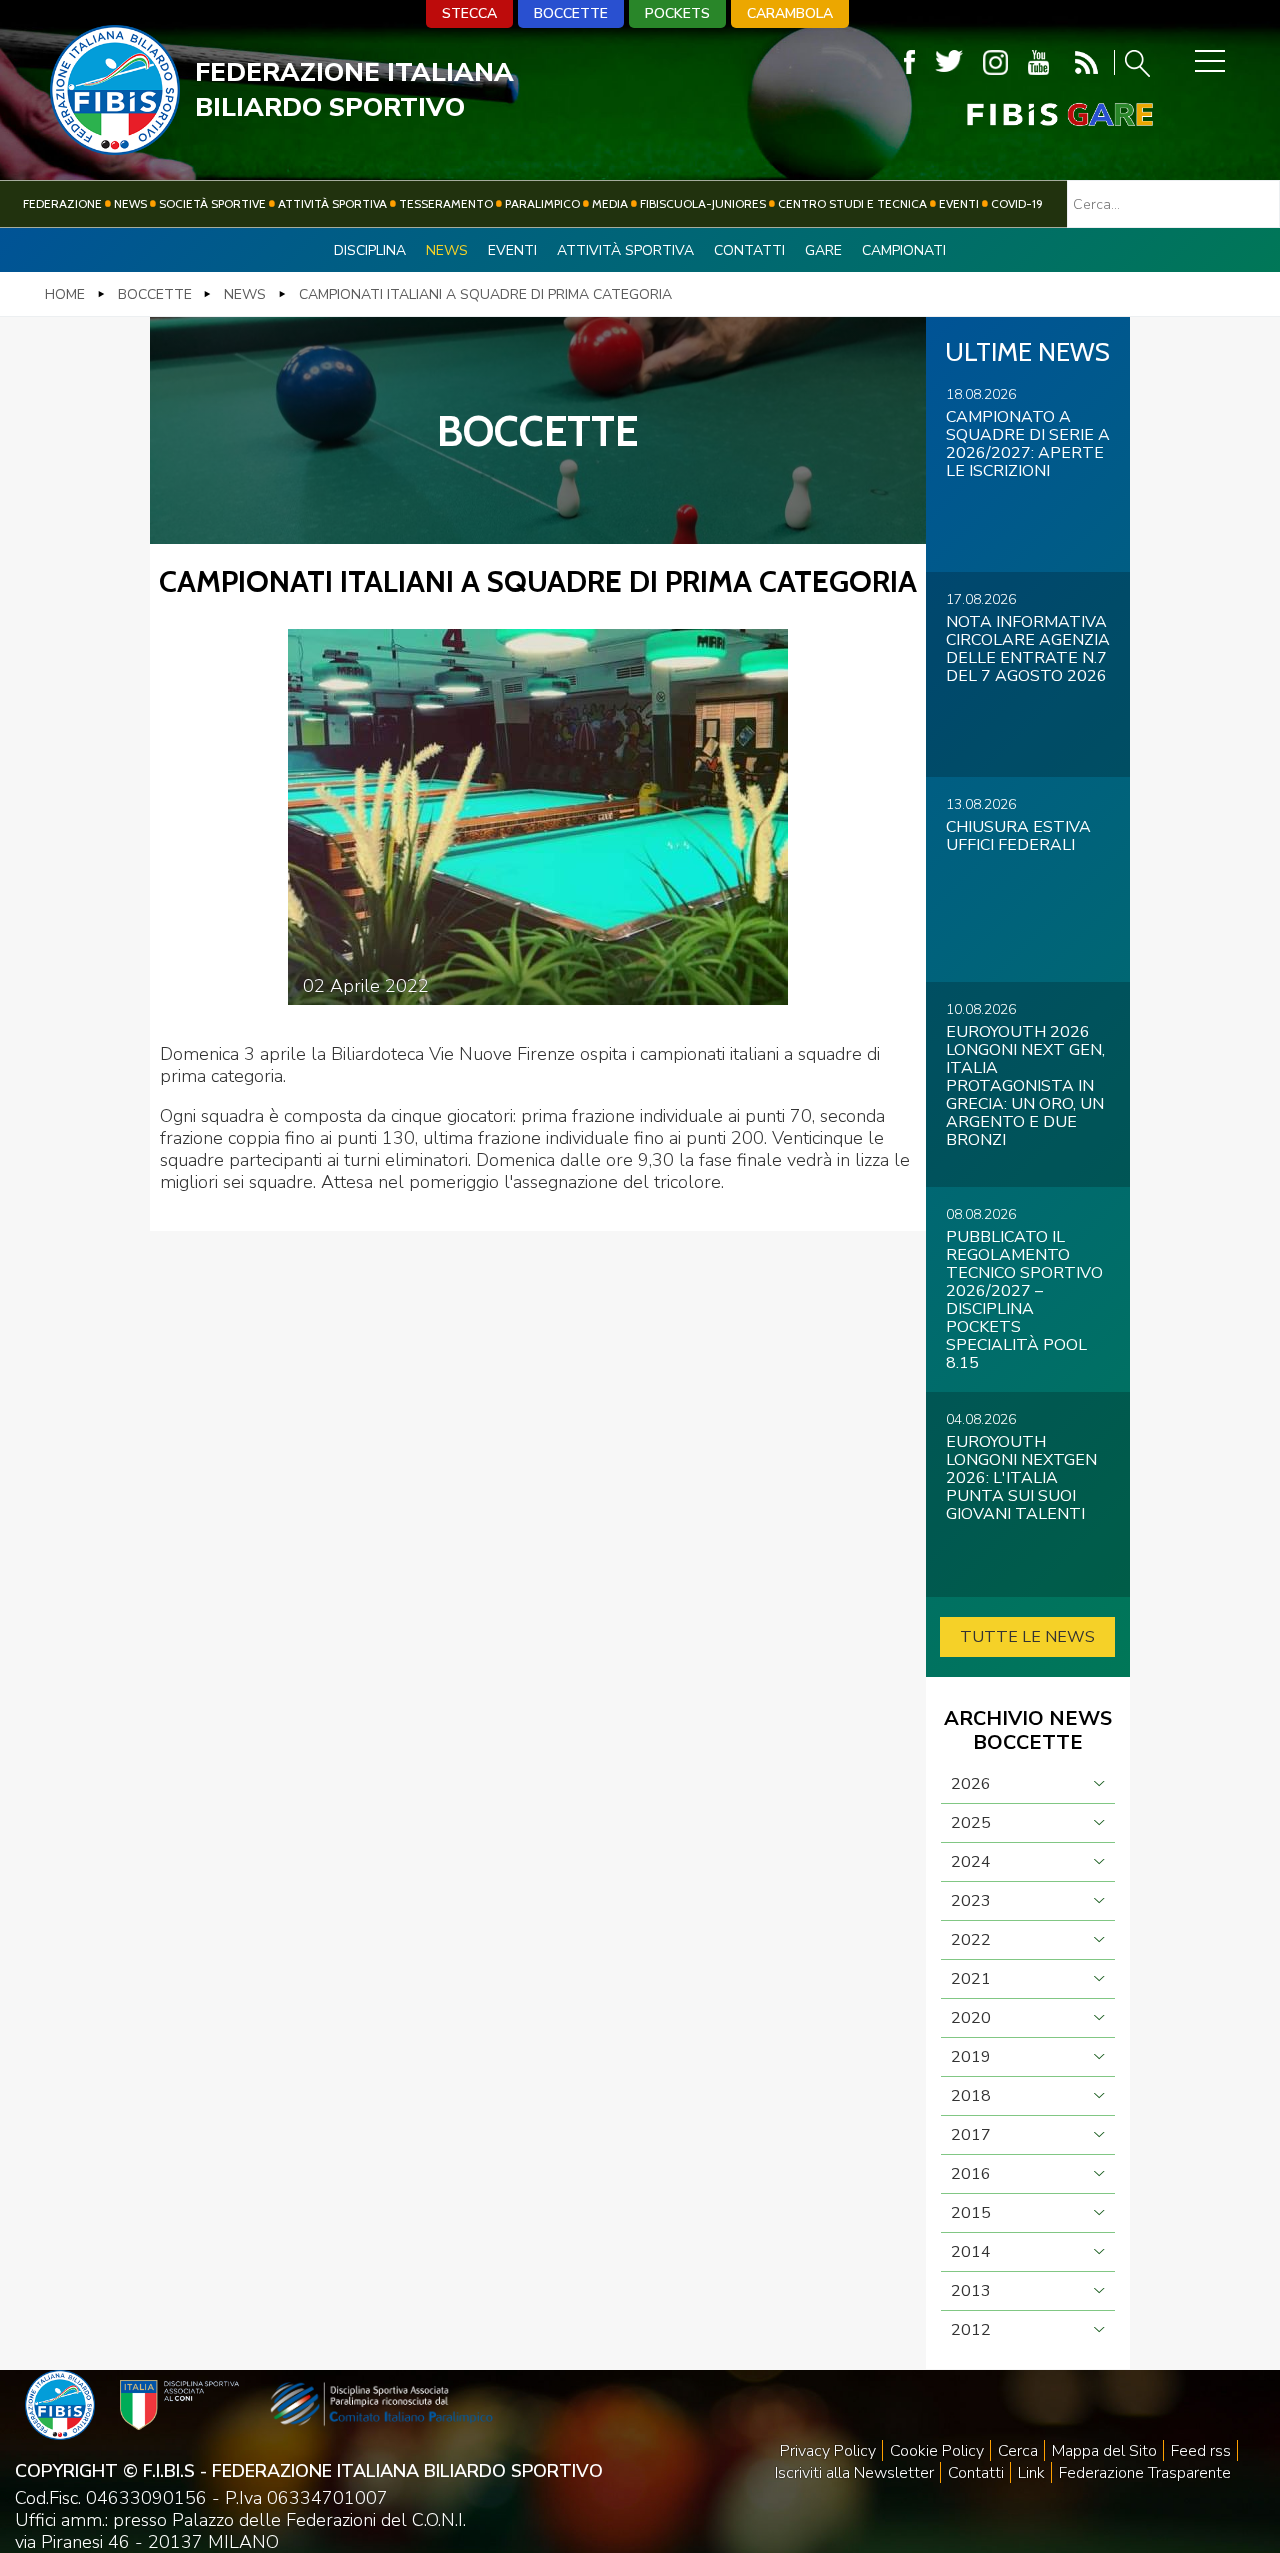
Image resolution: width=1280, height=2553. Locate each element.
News (130, 203)
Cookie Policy (937, 2451)
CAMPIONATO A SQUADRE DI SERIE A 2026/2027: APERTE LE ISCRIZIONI (1028, 444)
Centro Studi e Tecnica (852, 203)
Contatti (749, 250)
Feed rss (1201, 2451)
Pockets (677, 13)
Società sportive (212, 203)
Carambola (790, 13)
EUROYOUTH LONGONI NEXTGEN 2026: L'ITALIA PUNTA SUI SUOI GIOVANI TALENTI (1021, 1478)
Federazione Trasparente (1145, 2473)
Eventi (959, 203)
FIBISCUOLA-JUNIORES (703, 203)
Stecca (469, 13)
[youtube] (1038, 62)
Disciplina (370, 250)
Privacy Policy (828, 2451)
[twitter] (949, 62)
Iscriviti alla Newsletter (854, 2473)
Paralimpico (542, 203)
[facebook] (909, 62)
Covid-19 (1017, 203)
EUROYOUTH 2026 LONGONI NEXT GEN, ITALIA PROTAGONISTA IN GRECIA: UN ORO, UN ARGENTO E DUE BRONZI (1025, 1086)
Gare (823, 250)
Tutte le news (1027, 1637)
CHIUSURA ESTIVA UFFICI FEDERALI (1018, 836)
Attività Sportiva (332, 203)
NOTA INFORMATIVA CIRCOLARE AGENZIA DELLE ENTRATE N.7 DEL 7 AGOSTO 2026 (1028, 649)
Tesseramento (446, 203)
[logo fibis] (115, 149)
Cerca (1018, 2451)
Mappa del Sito (1104, 2451)
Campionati (904, 250)
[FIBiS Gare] (1027, 114)
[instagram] (995, 62)
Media (610, 203)
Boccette (571, 13)
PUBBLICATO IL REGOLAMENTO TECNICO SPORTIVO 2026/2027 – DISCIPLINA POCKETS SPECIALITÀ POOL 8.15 (1024, 1300)
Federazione (62, 203)
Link (1031, 2473)
